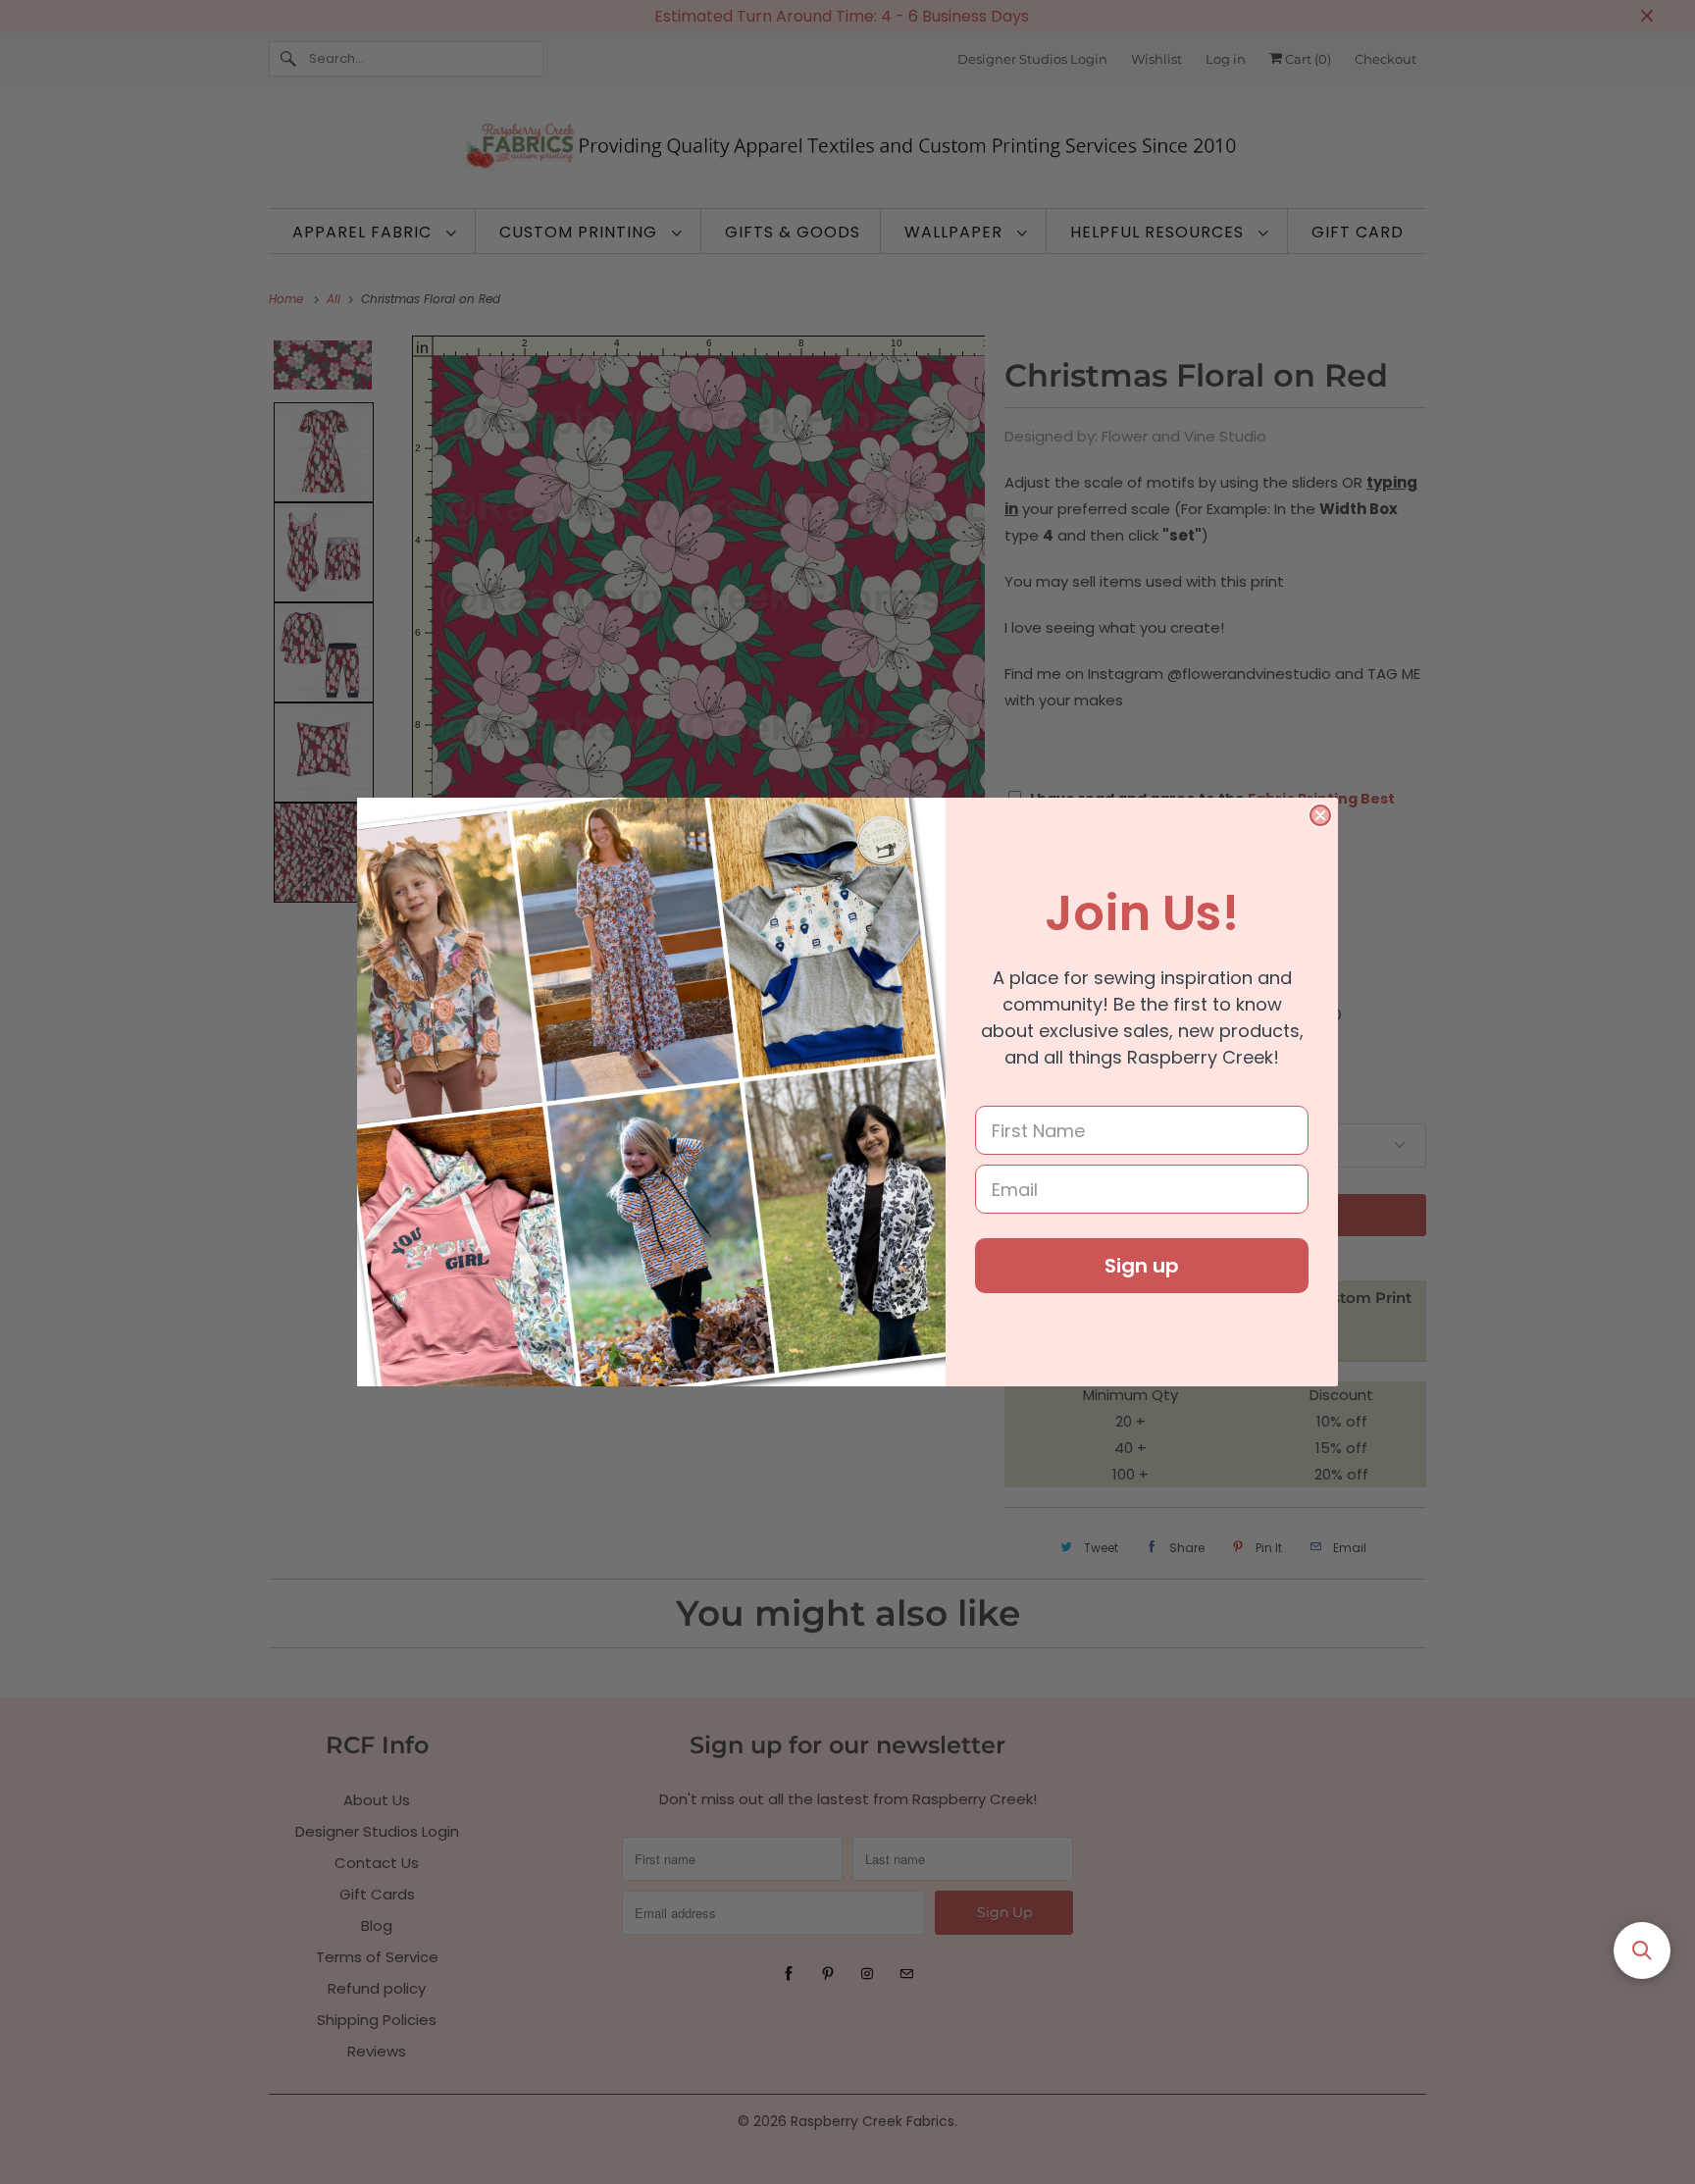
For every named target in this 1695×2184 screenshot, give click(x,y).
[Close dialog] (1320, 815)
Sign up (1142, 1266)
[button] (1642, 1950)
